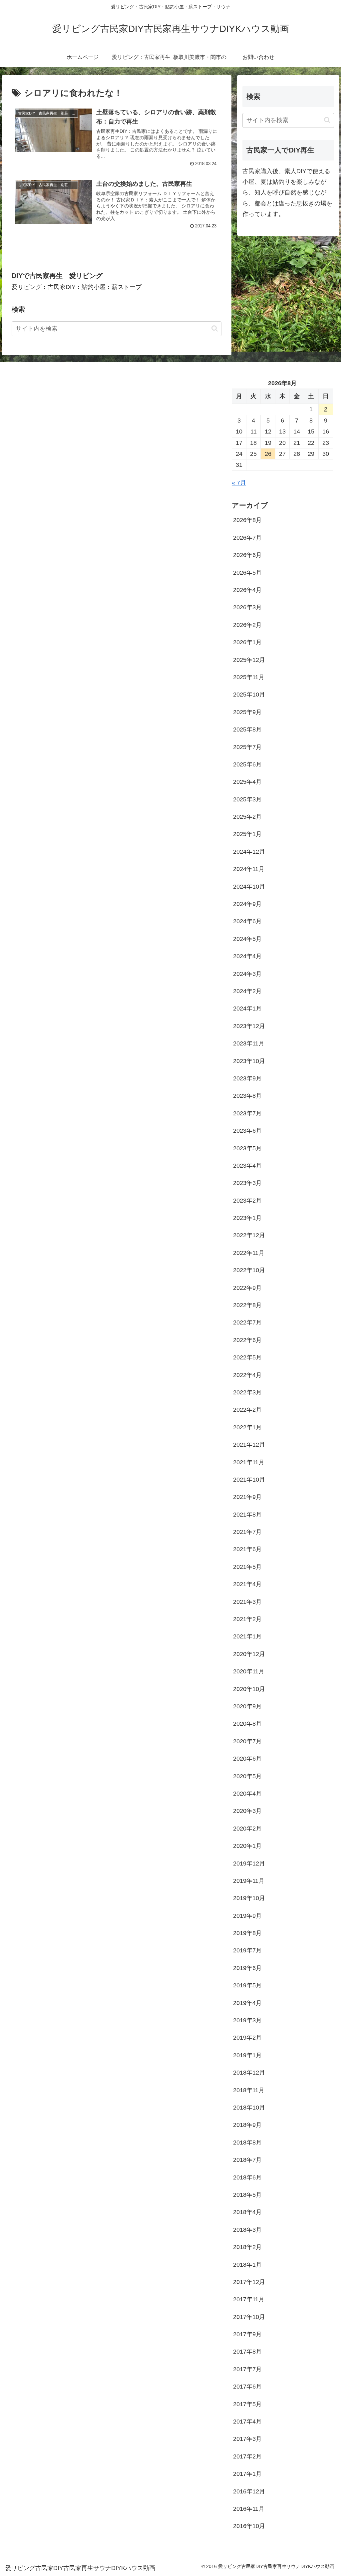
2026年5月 (247, 573)
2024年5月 (247, 939)
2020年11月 (249, 1671)
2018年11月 (249, 2090)
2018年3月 (247, 2230)
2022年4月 (247, 1375)
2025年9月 (247, 712)
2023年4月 (247, 1166)
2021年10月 (249, 1480)
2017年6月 (247, 2387)
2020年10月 (249, 1689)
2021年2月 (247, 1619)
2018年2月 (247, 2247)
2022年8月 (247, 1305)
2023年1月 (247, 1218)
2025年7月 (247, 747)
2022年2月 (247, 1410)
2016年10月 (249, 2526)
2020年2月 (247, 1829)
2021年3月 (247, 1602)
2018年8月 (247, 2143)
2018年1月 (247, 2265)
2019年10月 (249, 1898)
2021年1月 (247, 1636)
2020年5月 (247, 1776)
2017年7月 (247, 2369)
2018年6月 (247, 2177)
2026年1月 (247, 642)
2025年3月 (247, 799)
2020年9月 (247, 1706)
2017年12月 (249, 2282)
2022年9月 (247, 1288)
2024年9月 (247, 904)
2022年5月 (247, 1357)
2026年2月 (247, 625)
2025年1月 (247, 834)
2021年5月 (247, 1567)
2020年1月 (247, 1846)
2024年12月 (249, 852)
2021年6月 (247, 1549)
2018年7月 (247, 2160)
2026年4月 (247, 590)
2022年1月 (247, 1427)
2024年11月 (249, 869)
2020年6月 (247, 1759)
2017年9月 (247, 2334)
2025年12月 (249, 660)
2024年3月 (247, 974)
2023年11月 (249, 1043)
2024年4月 (247, 956)
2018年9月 (247, 2125)
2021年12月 (249, 1445)
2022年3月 (247, 1392)
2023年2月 (247, 1201)
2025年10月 (249, 695)
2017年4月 (247, 2422)
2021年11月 (249, 1462)
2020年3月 (247, 1811)
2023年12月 (249, 1026)
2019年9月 (247, 1916)
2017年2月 (247, 2456)
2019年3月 (247, 2020)
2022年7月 (247, 1322)
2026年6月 (247, 555)
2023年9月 (247, 1078)
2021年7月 (247, 1532)
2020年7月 (247, 1741)
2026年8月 (247, 520)
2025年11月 (249, 677)
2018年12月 (249, 2073)
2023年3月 (247, 1183)
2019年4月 (247, 2003)
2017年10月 (249, 2317)
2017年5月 (247, 2404)
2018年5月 (247, 2195)
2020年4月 (247, 1794)
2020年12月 (249, 1654)
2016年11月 (249, 2509)
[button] (215, 328)
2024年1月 (247, 1008)
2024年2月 (247, 991)
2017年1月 (247, 2474)
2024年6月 (247, 921)
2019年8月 (247, 1933)
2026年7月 (247, 538)
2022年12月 (249, 1235)
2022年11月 (249, 1253)
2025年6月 (247, 764)
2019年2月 (247, 2038)
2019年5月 (247, 1985)
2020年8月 (247, 1724)
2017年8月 (247, 2352)
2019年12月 (249, 1863)
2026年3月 (247, 607)
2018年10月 (249, 2108)
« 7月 (239, 483)
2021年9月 (247, 1497)
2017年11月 (249, 2299)
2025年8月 (247, 729)
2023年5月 (247, 1148)
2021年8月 (247, 1515)
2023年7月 (247, 1113)
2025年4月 (247, 782)
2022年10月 (249, 1270)
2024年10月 (249, 887)
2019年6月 (247, 1968)
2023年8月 (247, 1096)
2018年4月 (247, 2212)
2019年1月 (247, 2055)
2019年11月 (249, 1881)
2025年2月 (247, 817)
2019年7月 (247, 1950)
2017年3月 (247, 2439)
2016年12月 (249, 2491)
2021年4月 (247, 1584)
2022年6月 (247, 1340)
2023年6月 (247, 1131)
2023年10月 (249, 1061)
